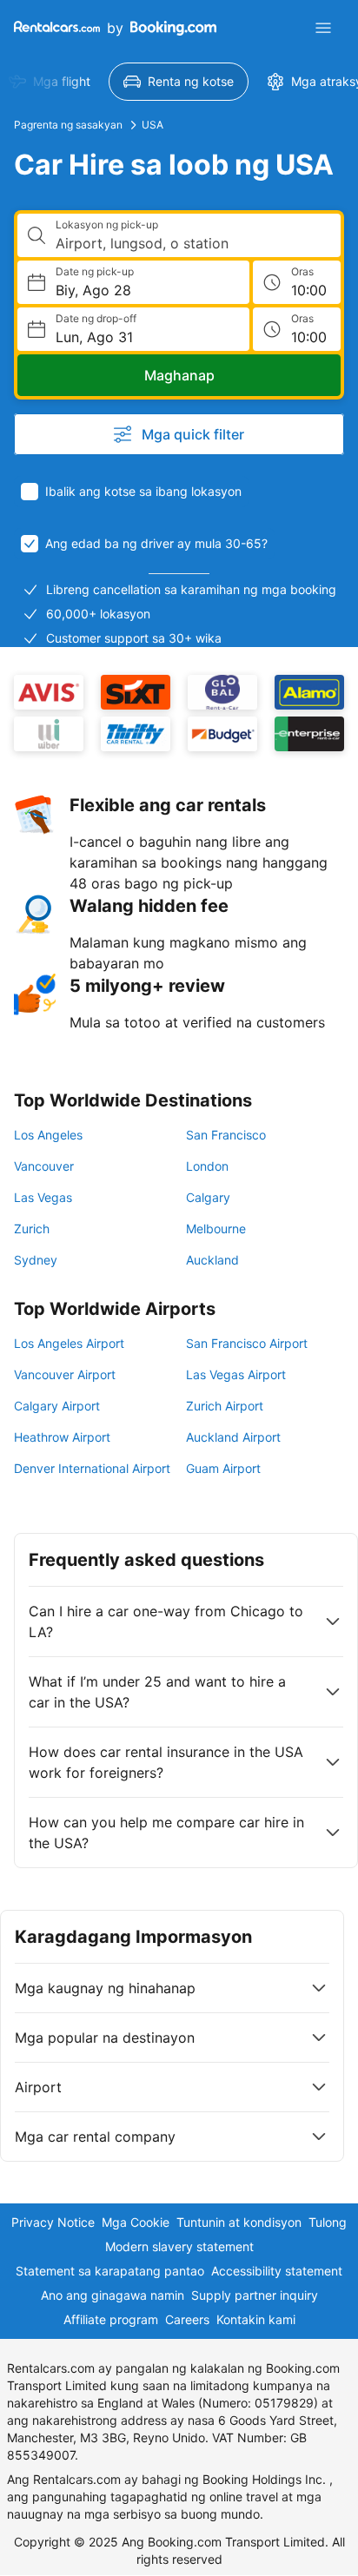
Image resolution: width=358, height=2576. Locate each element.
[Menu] (323, 28)
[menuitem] (179, 82)
